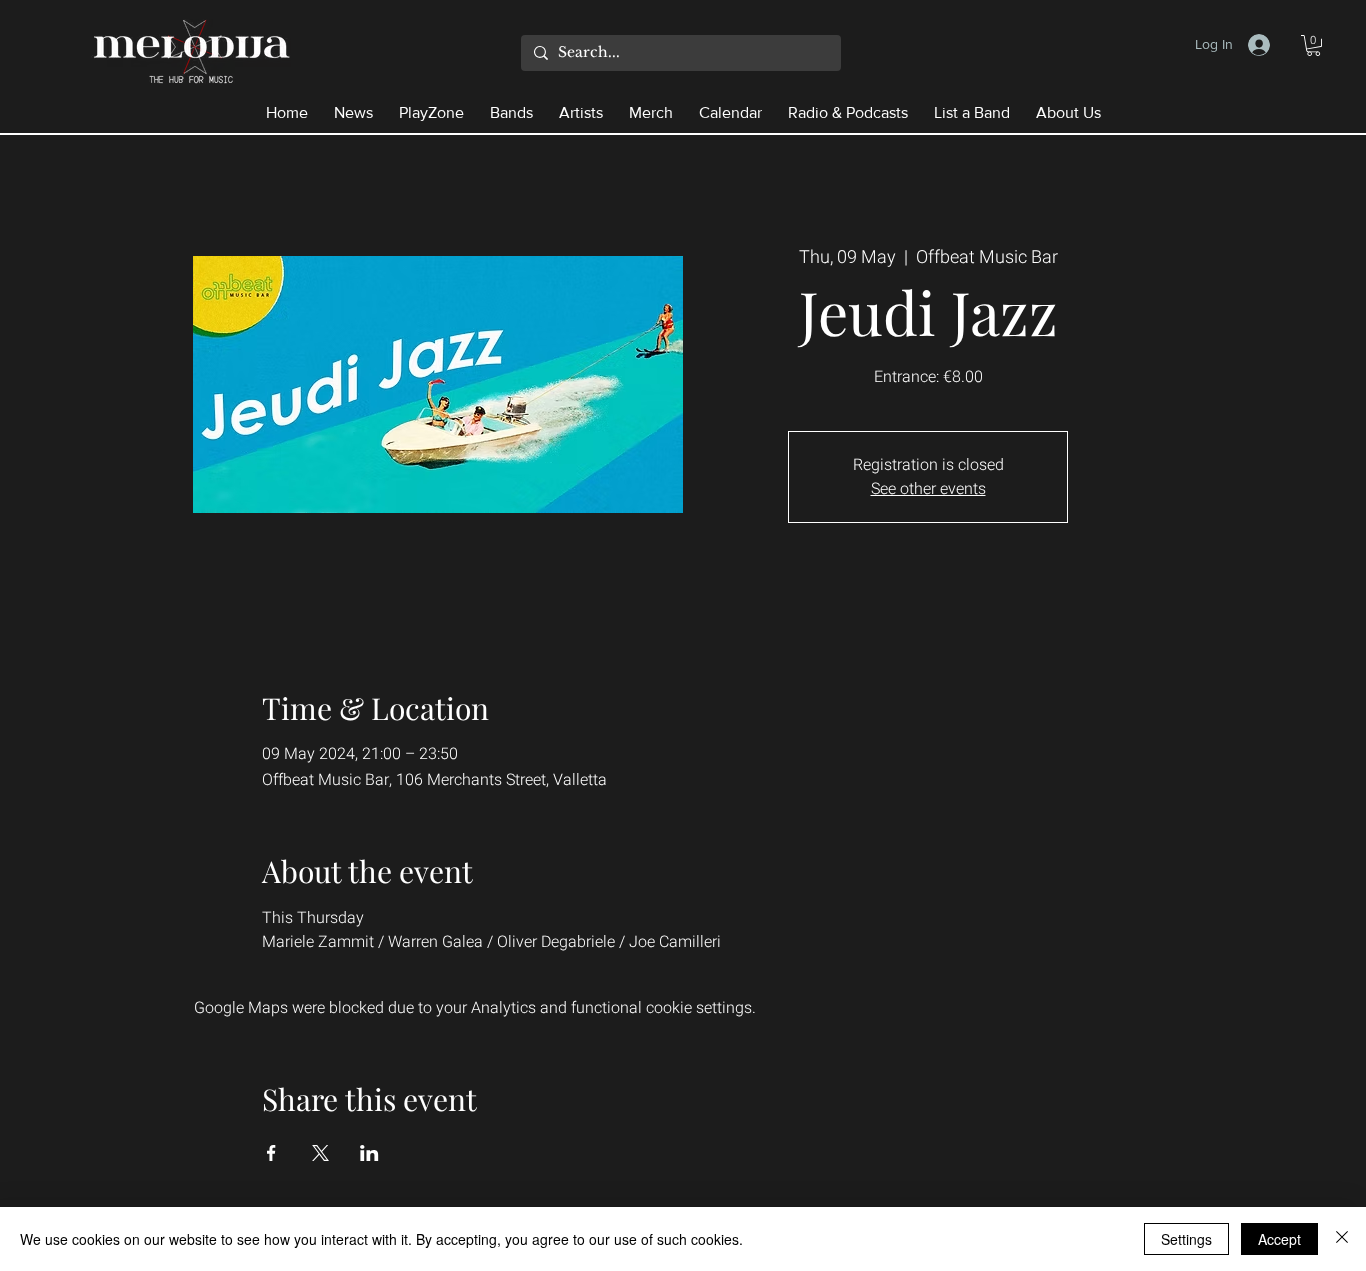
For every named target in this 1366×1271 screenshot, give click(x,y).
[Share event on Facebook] (271, 1153)
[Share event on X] (320, 1153)
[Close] (1342, 1239)
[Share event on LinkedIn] (369, 1153)
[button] (1313, 45)
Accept (1279, 1239)
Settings (1186, 1239)
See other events (928, 489)
